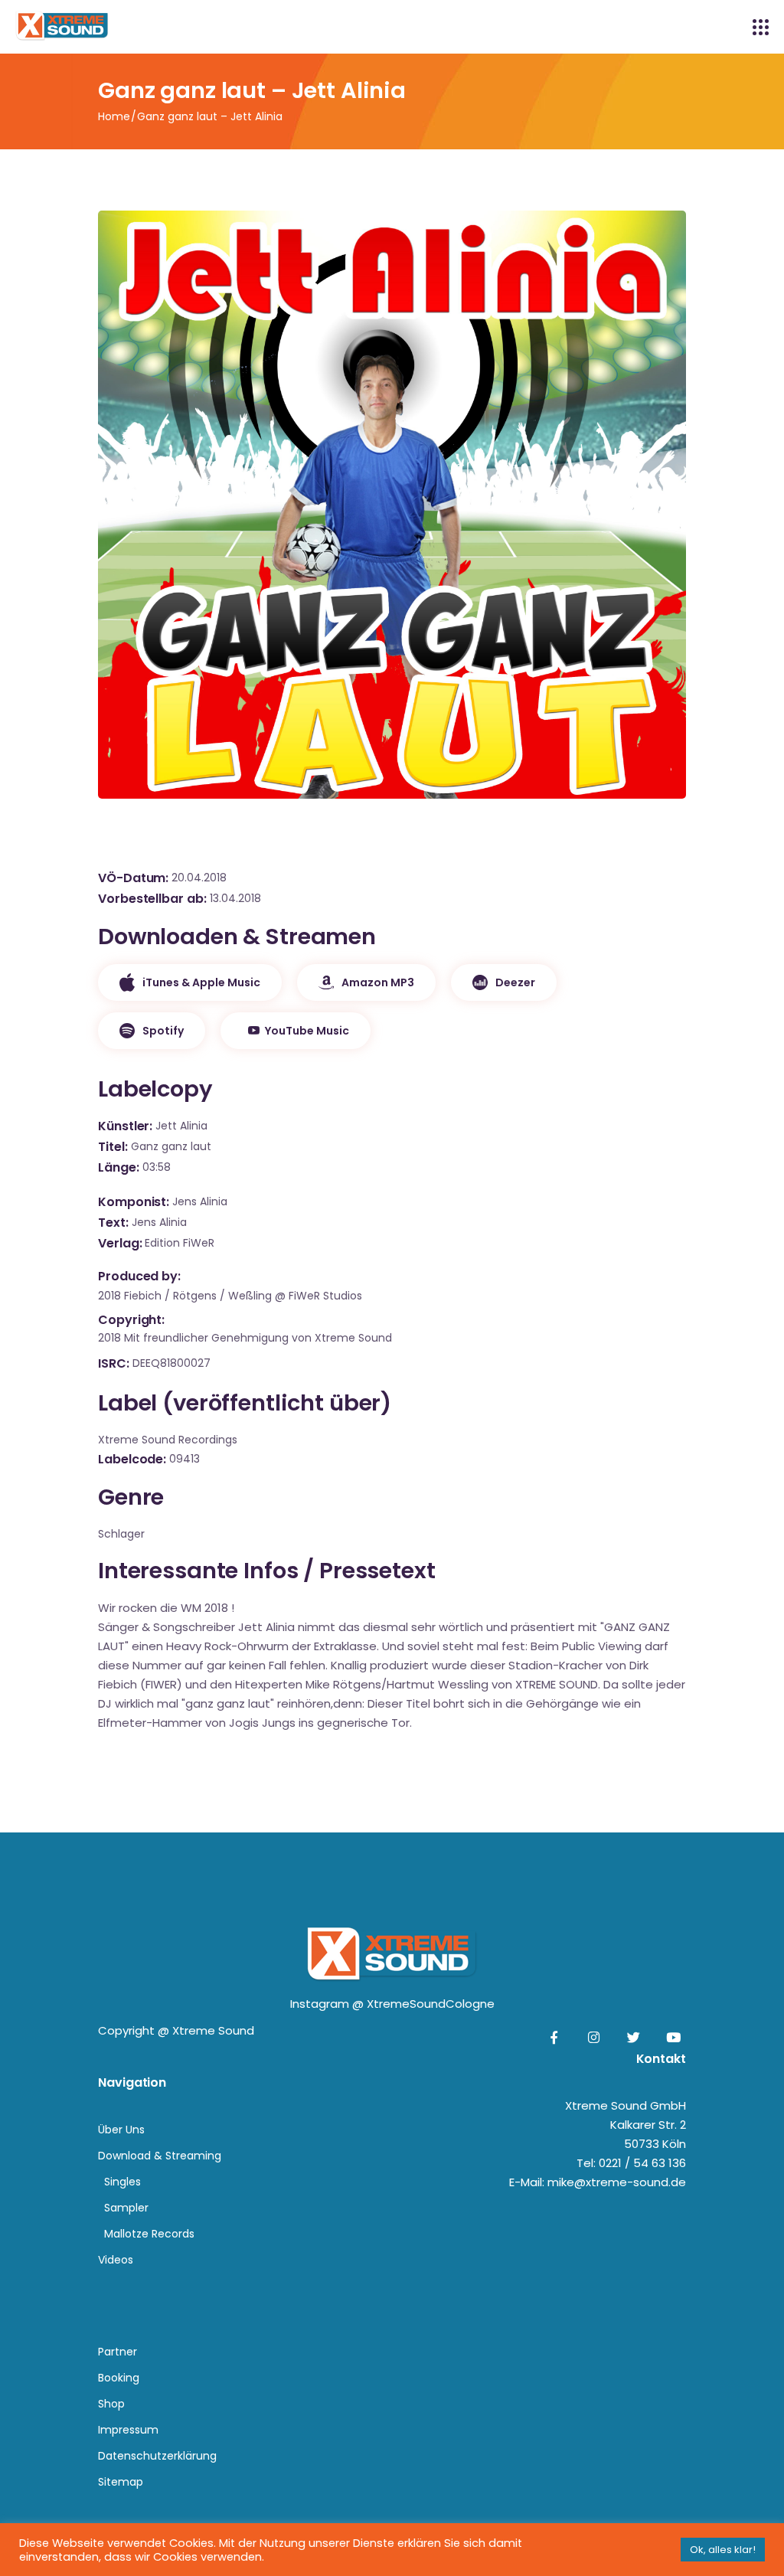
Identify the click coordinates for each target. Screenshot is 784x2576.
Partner (118, 2352)
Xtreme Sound (213, 2030)
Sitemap (121, 2482)
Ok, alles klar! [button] (723, 2550)
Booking (119, 2378)
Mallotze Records (149, 2234)
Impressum (128, 2430)
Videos (116, 2260)
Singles (122, 2182)
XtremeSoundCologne (431, 2004)
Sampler (126, 2208)
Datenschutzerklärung (157, 2456)
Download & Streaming (160, 2156)
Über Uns (121, 2130)
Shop (111, 2404)
